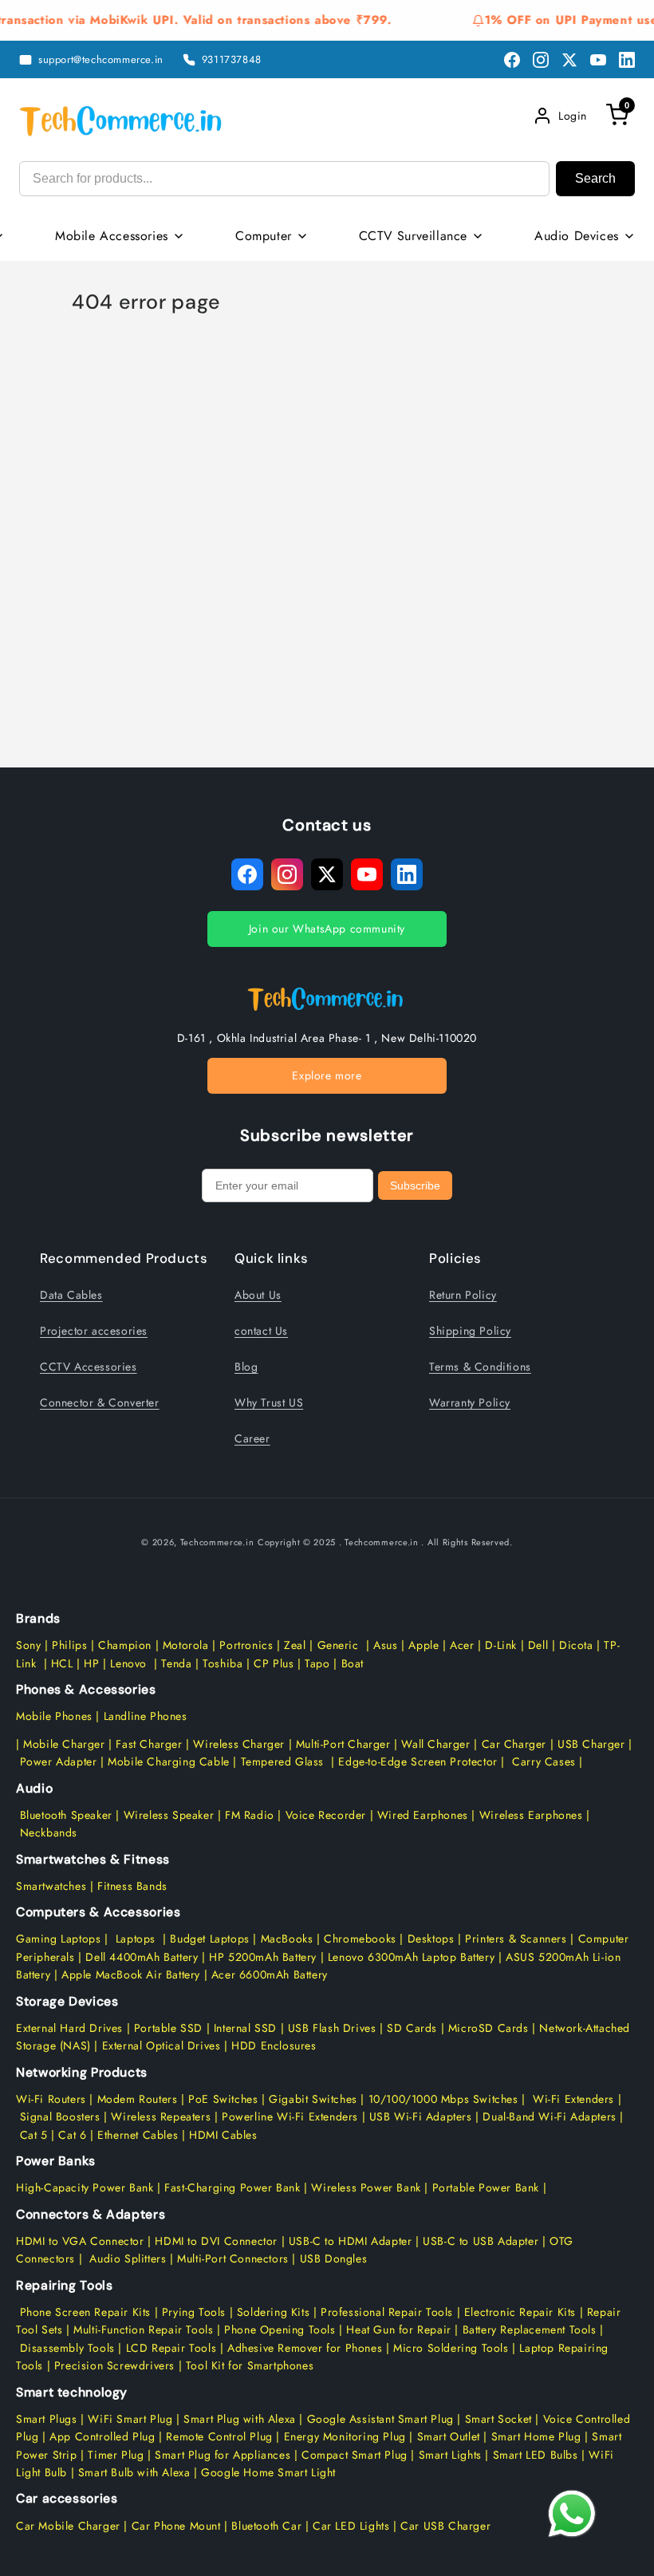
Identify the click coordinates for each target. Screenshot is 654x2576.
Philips (69, 1645)
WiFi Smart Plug (130, 2419)
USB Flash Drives (332, 2028)
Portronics (246, 1645)
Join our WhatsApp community (327, 929)
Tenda (176, 1663)
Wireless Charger (239, 1744)
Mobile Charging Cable (169, 1761)
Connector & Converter (100, 1402)
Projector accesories (94, 1331)
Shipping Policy (470, 1331)
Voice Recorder (326, 1815)
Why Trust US (269, 1402)
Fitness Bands (132, 1886)
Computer (264, 236)
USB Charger (591, 1744)
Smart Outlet (449, 2436)
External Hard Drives (69, 2028)
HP (91, 1663)
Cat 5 (34, 2135)
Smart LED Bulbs (536, 2455)
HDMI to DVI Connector (216, 2241)
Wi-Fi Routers (51, 2099)
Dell (538, 1645)
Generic (338, 1645)
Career (252, 1438)
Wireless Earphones (531, 1815)
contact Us (261, 1331)
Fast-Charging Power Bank (232, 2187)
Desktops (431, 1939)
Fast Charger (149, 1744)
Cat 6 (72, 2135)
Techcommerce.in (217, 1542)
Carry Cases (544, 1761)
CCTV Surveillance (413, 236)
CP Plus (274, 1663)
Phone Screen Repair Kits (85, 2312)
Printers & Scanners (516, 1939)
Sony (30, 1645)
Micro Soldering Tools (451, 2348)
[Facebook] (512, 60)
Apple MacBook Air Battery (129, 1974)
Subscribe (415, 1185)
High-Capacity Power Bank (85, 2187)
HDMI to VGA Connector (80, 2241)
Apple (422, 1645)
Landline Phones (144, 1716)
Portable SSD (168, 2028)
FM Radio (250, 1815)
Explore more (327, 1075)
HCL (62, 1663)
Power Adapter (59, 1761)
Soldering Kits (273, 2312)
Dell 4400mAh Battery (142, 1957)
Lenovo (128, 1663)
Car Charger (514, 1744)
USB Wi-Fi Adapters (421, 2116)
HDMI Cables (223, 2135)
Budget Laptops (211, 1939)
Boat (353, 1663)
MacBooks (287, 1939)
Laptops (136, 1939)
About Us (258, 1295)
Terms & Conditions (480, 1367)
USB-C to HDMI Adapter (351, 2241)
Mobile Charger (64, 1744)
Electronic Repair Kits (520, 2312)
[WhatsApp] (572, 2514)
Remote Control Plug (219, 2436)
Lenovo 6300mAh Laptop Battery (411, 1957)
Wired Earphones (421, 1815)
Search (595, 178)
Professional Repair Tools (387, 2312)
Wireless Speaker (169, 1815)
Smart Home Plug (536, 2436)
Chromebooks (360, 1939)
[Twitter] (569, 60)
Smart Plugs (47, 2419)
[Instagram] (541, 60)
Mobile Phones (54, 1716)
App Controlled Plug (104, 2436)
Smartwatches (51, 1886)
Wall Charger (435, 1744)
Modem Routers (139, 2099)
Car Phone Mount (176, 2526)
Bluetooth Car (266, 2526)
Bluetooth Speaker (66, 1815)
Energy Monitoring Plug (347, 2436)
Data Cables (71, 1295)
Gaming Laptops (58, 1939)
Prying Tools (194, 2312)
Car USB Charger (446, 2526)
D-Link (501, 1645)
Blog (246, 1367)
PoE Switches (225, 2099)
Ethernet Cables (138, 2135)
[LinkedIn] (627, 60)
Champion (125, 1645)
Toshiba (221, 1663)
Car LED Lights (349, 2526)
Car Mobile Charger (68, 2526)
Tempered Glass (282, 1761)
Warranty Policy (470, 1402)
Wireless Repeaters (161, 2116)
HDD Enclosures (274, 2045)
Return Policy (463, 1295)
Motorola (186, 1645)
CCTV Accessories (89, 1367)
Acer (462, 1645)
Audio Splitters (126, 2258)
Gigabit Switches (313, 2099)
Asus (385, 1645)
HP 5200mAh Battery (263, 1957)
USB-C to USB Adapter (481, 2241)
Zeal (295, 1645)
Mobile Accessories (112, 236)
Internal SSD (245, 2028)
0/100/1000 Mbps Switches (447, 2099)
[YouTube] (598, 60)
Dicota (576, 1645)
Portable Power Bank (486, 2187)
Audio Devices (577, 236)
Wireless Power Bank (366, 2187)
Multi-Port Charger (343, 1744)
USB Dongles (334, 2258)
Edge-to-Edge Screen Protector (418, 1761)
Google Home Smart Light (267, 2472)
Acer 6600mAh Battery (270, 1974)
